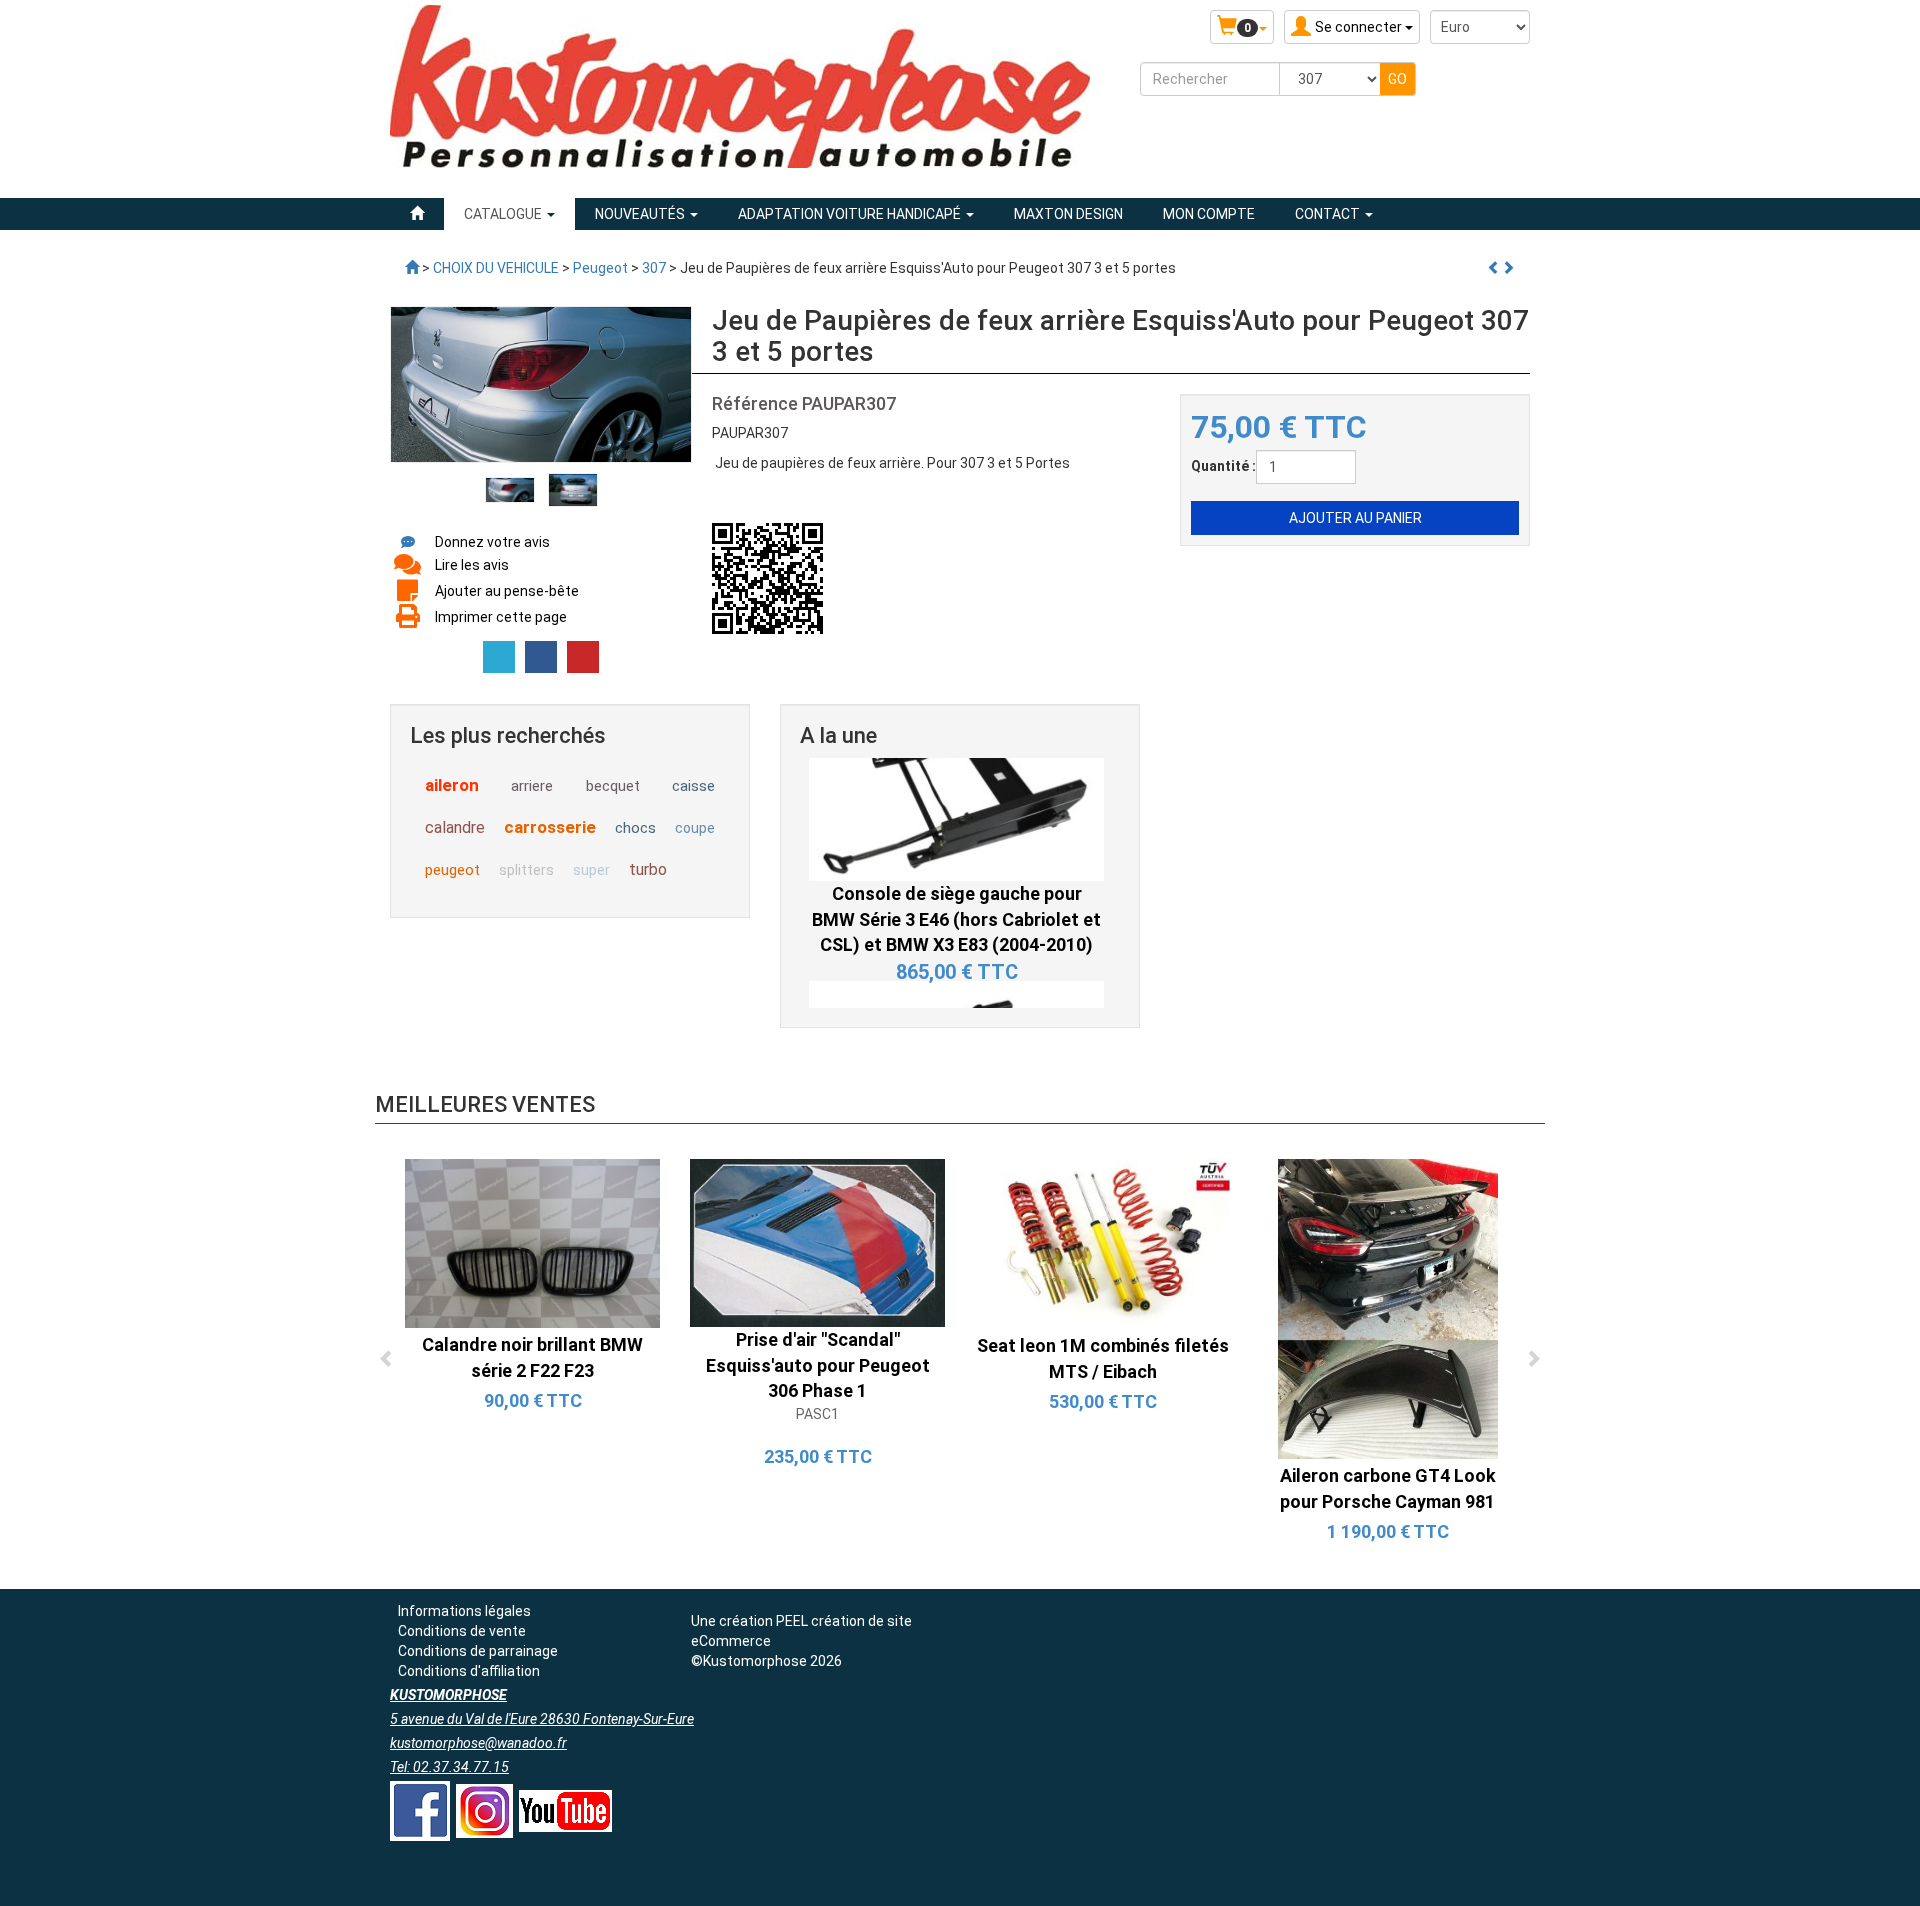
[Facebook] (541, 657)
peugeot (452, 870)
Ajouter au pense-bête (507, 591)
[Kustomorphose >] (412, 268)
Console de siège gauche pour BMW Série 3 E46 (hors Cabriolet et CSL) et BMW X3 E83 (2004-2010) (956, 799)
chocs (635, 828)
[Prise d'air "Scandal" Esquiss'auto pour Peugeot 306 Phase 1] (817, 1241)
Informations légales (464, 1611)
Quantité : (1223, 466)
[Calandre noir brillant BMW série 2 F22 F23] (532, 1242)
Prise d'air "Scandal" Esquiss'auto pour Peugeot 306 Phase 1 (818, 1365)
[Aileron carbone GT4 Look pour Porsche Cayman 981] (1388, 1307)
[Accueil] (417, 214)
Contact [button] (1329, 214)
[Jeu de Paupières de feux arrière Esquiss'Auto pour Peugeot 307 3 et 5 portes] (510, 489)
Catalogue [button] (504, 214)
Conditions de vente (462, 1631)
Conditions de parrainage (478, 1651)
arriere (532, 786)
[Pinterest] (583, 657)
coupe (695, 828)
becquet (613, 786)
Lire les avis (472, 565)
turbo (648, 869)
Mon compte (1209, 214)
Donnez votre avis (492, 542)
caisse (693, 786)
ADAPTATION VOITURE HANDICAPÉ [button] (851, 214)
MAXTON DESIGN (1068, 214)
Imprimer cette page (501, 617)
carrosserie (550, 827)
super (591, 870)
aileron (452, 785)
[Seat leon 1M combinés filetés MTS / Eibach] (1102, 1242)
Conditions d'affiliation (469, 1671)
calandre (455, 827)
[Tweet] (499, 657)
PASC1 (817, 1414)
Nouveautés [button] (641, 214)
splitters (526, 870)
